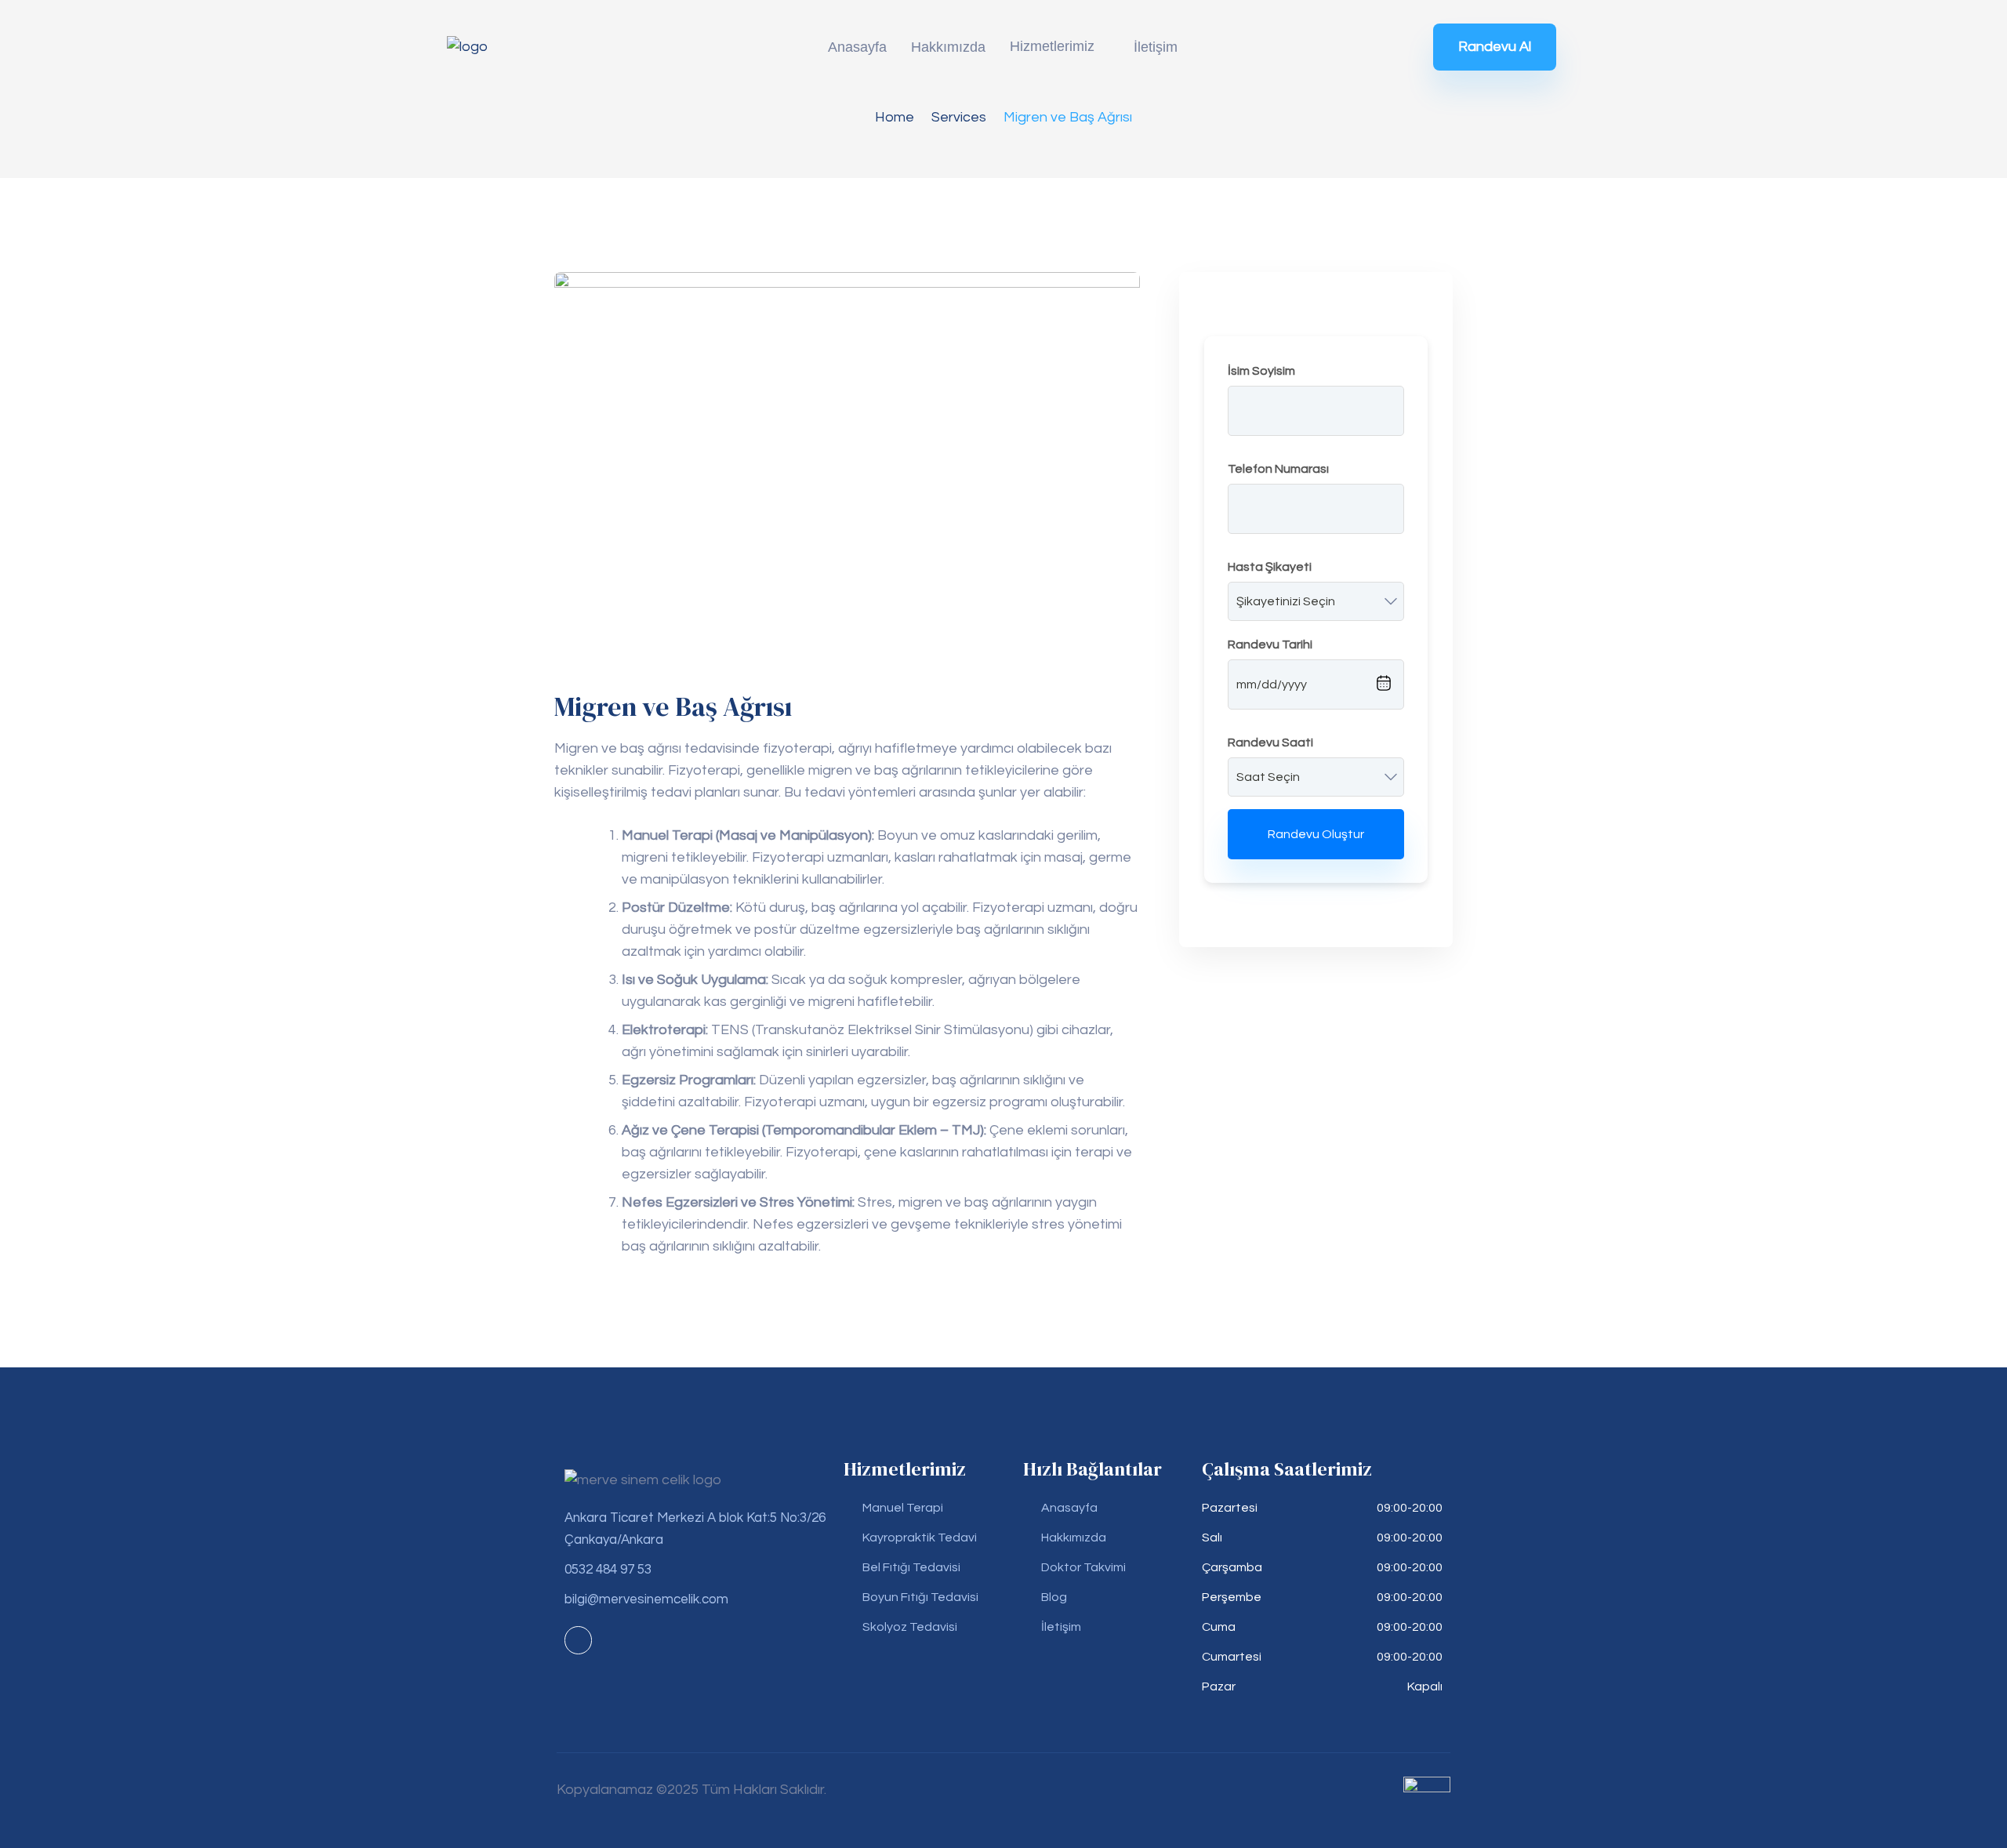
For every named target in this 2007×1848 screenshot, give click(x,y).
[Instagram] (578, 1640)
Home (895, 117)
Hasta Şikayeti (1270, 567)
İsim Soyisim (1261, 371)
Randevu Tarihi (1270, 644)
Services (959, 117)
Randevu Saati (1270, 742)
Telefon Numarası (1278, 469)
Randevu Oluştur (1316, 834)
